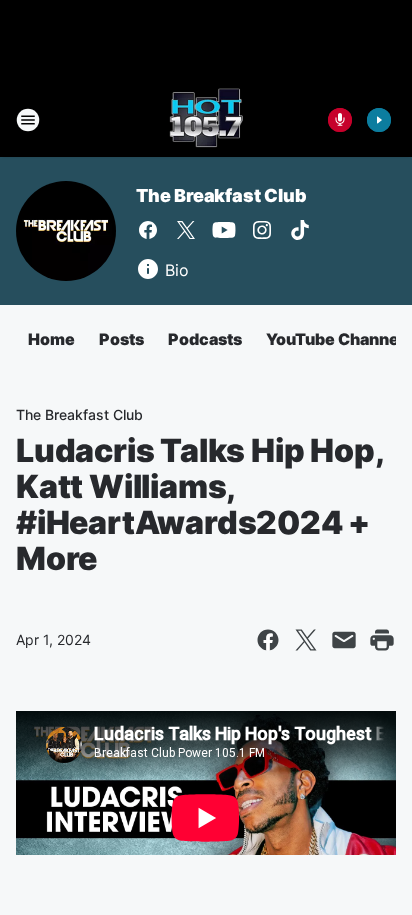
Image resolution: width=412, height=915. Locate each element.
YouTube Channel (335, 339)
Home (51, 339)
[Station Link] (206, 120)
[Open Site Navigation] (28, 120)
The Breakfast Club (221, 195)
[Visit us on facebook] (148, 230)
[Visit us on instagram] (262, 230)
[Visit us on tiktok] (300, 230)
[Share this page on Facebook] (268, 640)
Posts (121, 339)
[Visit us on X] (186, 230)
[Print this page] (382, 640)
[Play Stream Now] (379, 120)
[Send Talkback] (340, 120)
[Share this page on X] (306, 640)
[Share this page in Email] (344, 640)
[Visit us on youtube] (224, 230)
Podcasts (205, 339)
